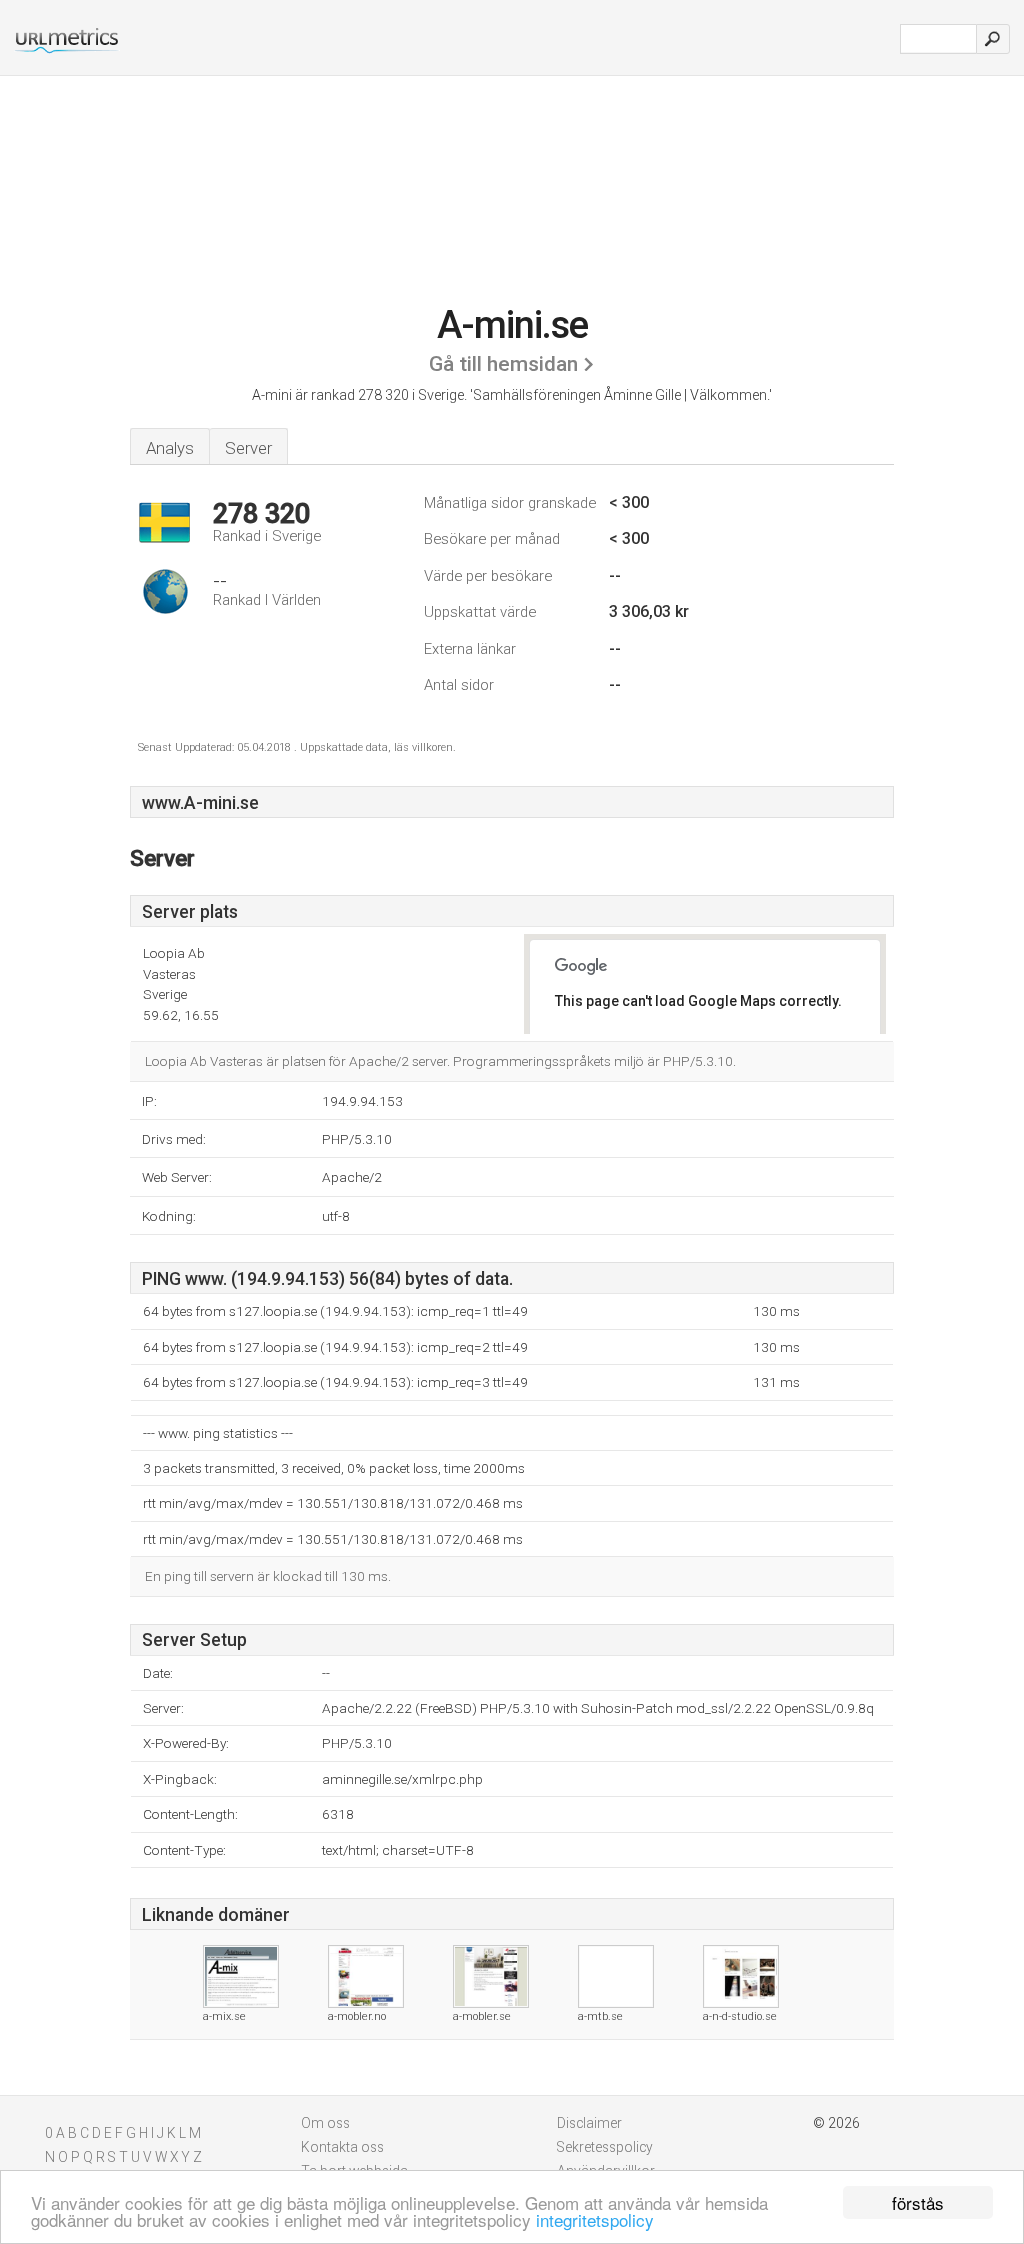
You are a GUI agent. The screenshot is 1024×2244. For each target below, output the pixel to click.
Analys (170, 448)
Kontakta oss (342, 2147)
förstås (918, 2202)
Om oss (325, 2123)
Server (248, 448)
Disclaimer (589, 2123)
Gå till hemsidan (503, 364)
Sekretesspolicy (605, 2147)
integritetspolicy (595, 2219)
